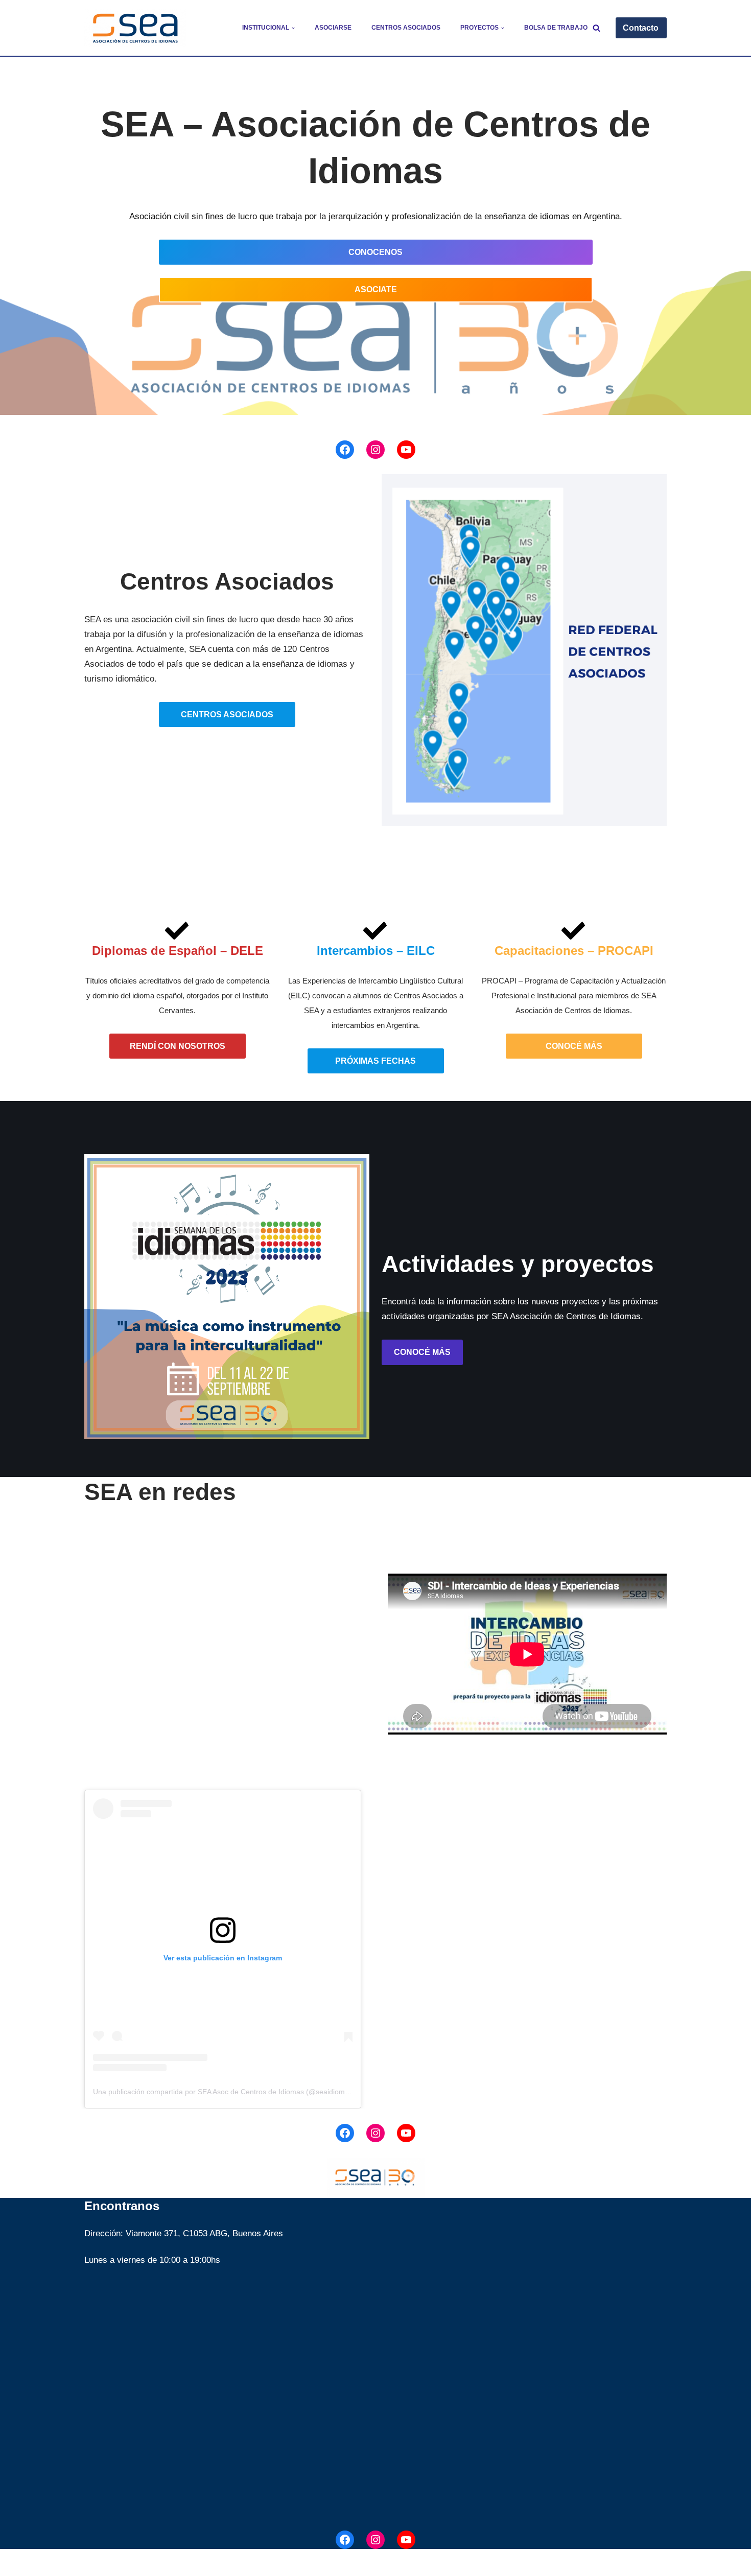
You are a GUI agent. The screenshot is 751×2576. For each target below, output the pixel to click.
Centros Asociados (406, 28)
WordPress (208, 2562)
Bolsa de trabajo (556, 28)
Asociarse (333, 28)
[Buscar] (596, 28)
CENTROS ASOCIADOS (227, 715)
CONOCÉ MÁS (574, 1046)
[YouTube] (406, 450)
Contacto (641, 28)
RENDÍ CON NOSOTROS (178, 1046)
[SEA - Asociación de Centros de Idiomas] (135, 28)
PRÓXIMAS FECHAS (375, 1061)
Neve (94, 2562)
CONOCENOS (375, 252)
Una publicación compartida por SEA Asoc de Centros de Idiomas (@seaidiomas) (224, 2092)
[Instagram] (375, 450)
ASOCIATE (376, 289)
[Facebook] (345, 450)
